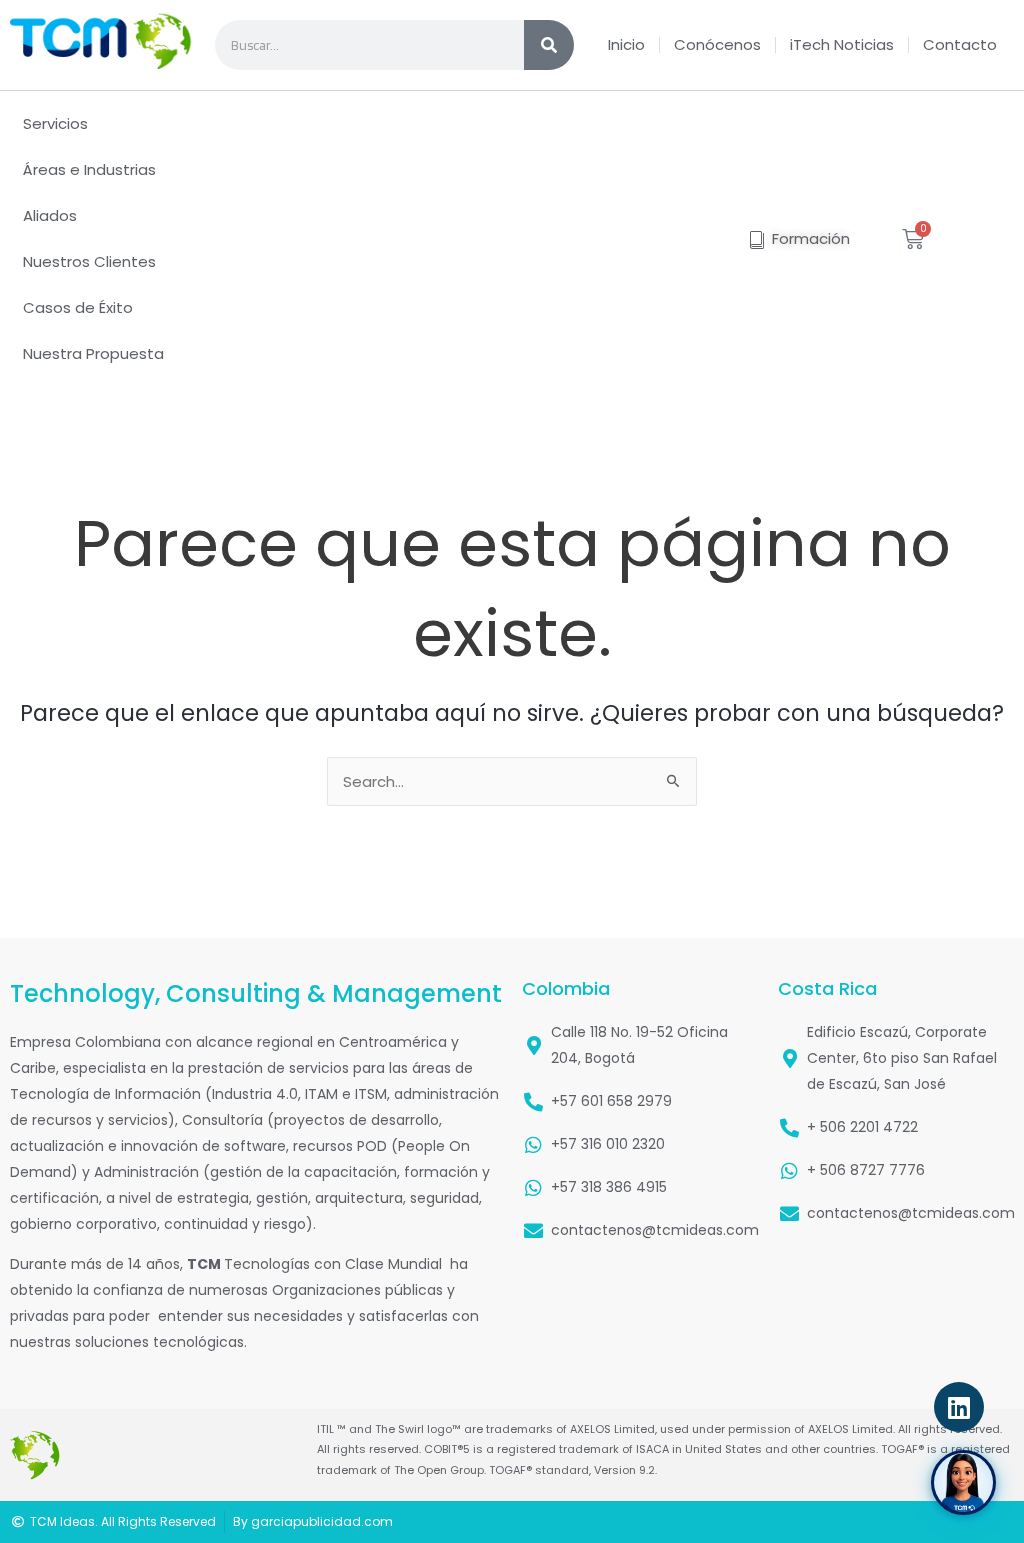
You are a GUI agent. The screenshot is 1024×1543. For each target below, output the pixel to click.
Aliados (50, 215)
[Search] (549, 45)
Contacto (960, 44)
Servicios (55, 123)
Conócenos (717, 44)
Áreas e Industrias (89, 169)
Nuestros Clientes (89, 261)
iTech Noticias (842, 44)
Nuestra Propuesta (93, 353)
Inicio (626, 44)
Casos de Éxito (78, 307)
